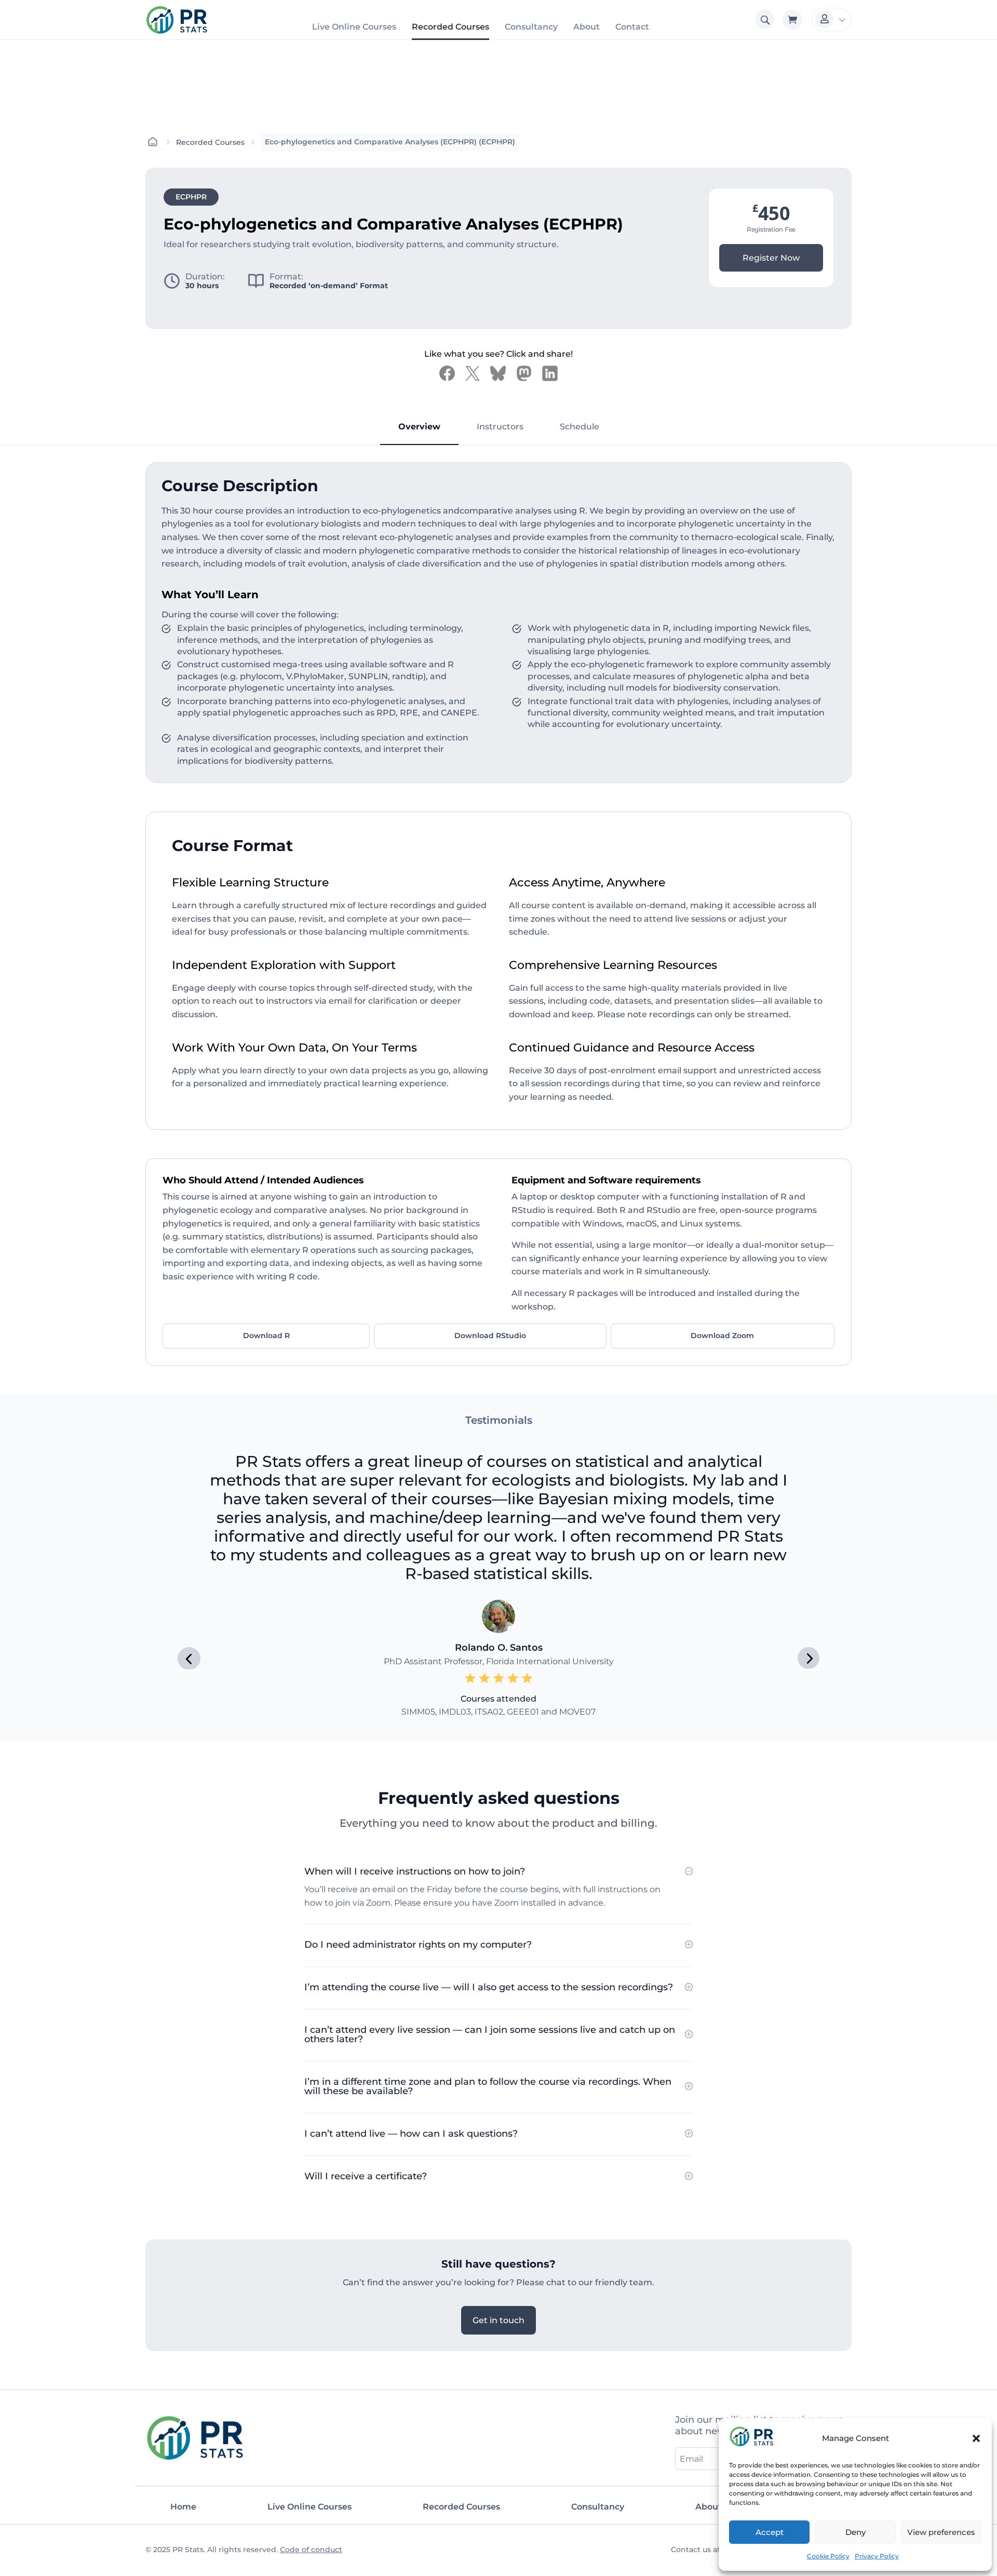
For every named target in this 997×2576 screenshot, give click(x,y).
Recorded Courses (450, 27)
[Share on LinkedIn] (550, 373)
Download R (266, 1336)
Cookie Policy (828, 2556)
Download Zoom (722, 1336)
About (587, 27)
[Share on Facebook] (447, 373)
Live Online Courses (354, 27)
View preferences (941, 2532)
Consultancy (531, 27)
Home (183, 2507)
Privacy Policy (877, 2556)
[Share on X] (473, 373)
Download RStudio (490, 1336)
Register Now (771, 258)
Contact (632, 27)
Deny (855, 2532)
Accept (770, 2532)
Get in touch (498, 2320)
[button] (976, 2438)
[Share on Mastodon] (524, 373)
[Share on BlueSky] (498, 373)
